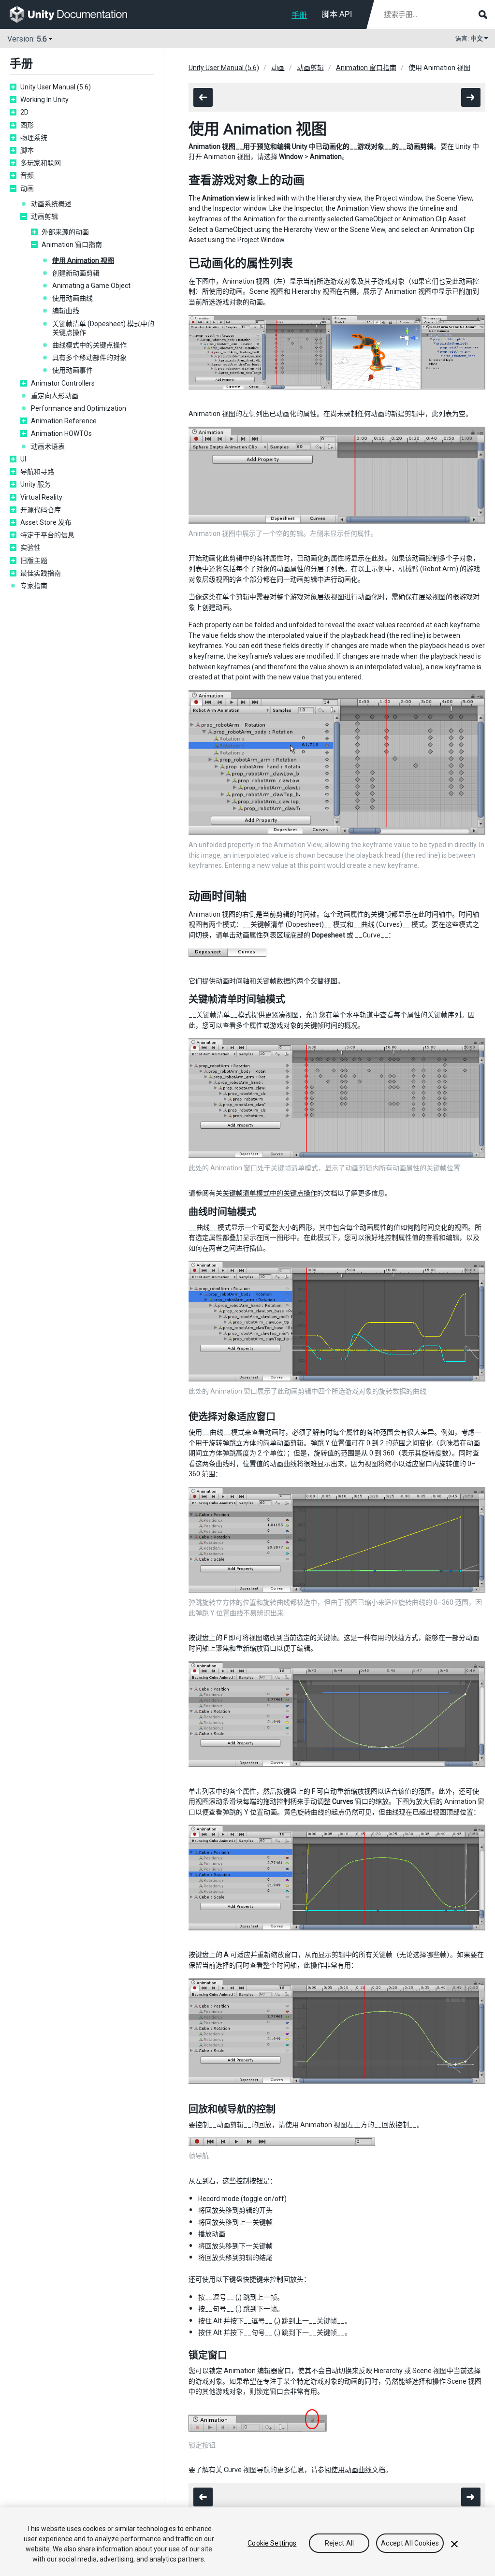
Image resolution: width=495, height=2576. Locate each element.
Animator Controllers (63, 383)
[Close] (454, 2544)
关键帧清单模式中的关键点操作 (270, 1193)
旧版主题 (34, 561)
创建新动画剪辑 (76, 273)
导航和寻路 (37, 472)
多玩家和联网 (41, 163)
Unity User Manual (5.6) (56, 87)
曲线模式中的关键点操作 (89, 345)
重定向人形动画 (55, 396)
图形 (27, 125)
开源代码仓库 (41, 510)
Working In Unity (44, 100)
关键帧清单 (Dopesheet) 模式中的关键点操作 (103, 328)
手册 (299, 15)
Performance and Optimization (79, 408)
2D (24, 112)
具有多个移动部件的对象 (89, 358)
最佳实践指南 (41, 573)
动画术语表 (48, 446)
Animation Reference (64, 421)
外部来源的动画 (65, 232)
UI (23, 459)
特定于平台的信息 (47, 535)
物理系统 (34, 138)
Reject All (339, 2543)
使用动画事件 (73, 370)
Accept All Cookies (410, 2543)
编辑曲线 (66, 311)
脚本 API (337, 14)
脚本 (27, 150)
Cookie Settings (272, 2543)
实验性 (30, 547)
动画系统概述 (51, 204)
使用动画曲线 (73, 298)
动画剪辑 (44, 216)
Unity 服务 (36, 484)
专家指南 (34, 586)
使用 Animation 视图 (83, 260)
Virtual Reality (41, 497)
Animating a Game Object (91, 286)
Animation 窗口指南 (72, 245)
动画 (27, 188)
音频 (27, 175)
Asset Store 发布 (46, 522)
